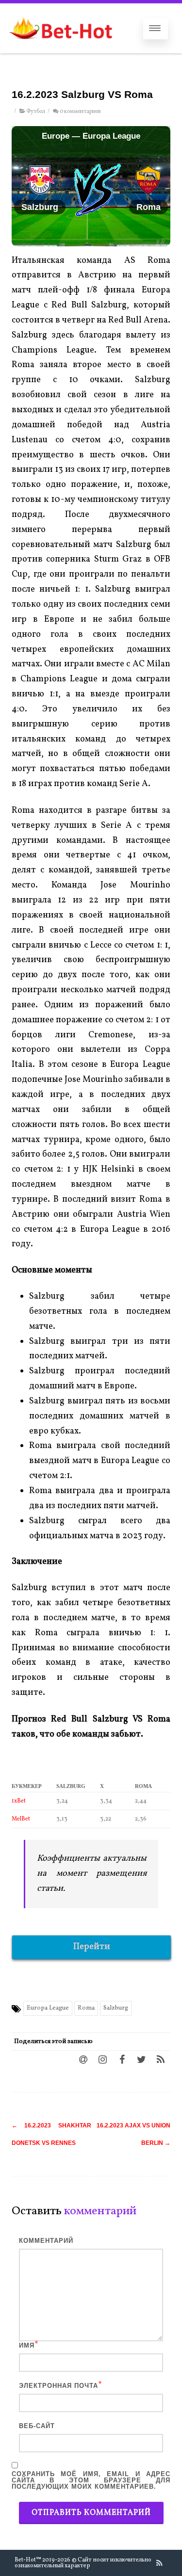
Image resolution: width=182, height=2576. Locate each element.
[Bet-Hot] (60, 49)
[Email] (83, 2059)
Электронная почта (58, 2386)
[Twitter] (141, 2059)
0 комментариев (80, 112)
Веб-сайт (37, 2426)
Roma (86, 2008)
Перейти (92, 1947)
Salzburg (116, 2008)
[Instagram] (102, 2059)
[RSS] (161, 2059)
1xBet (19, 1801)
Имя (27, 2345)
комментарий (46, 2241)
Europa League (48, 2008)
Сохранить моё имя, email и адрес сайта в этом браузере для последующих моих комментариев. (91, 2480)
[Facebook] (122, 2059)
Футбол (36, 112)
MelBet (21, 1819)
